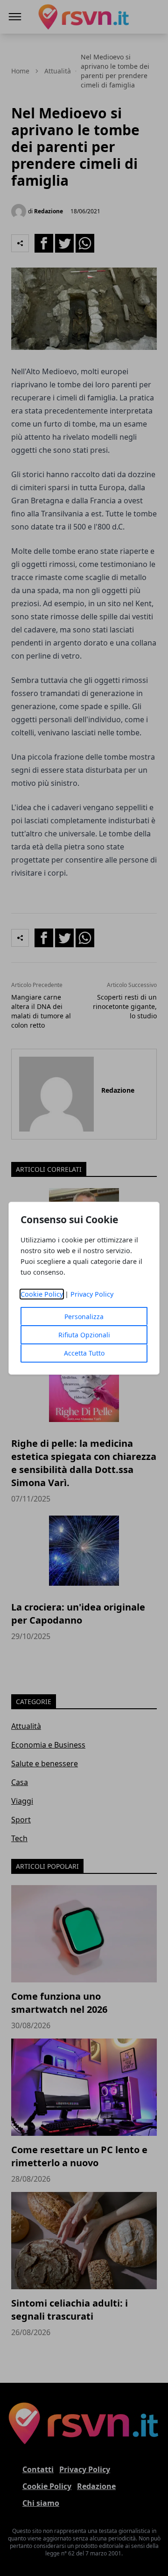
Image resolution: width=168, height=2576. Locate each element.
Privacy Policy (92, 1294)
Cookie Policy (42, 1294)
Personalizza (84, 1317)
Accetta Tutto (84, 1353)
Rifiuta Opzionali (84, 1335)
